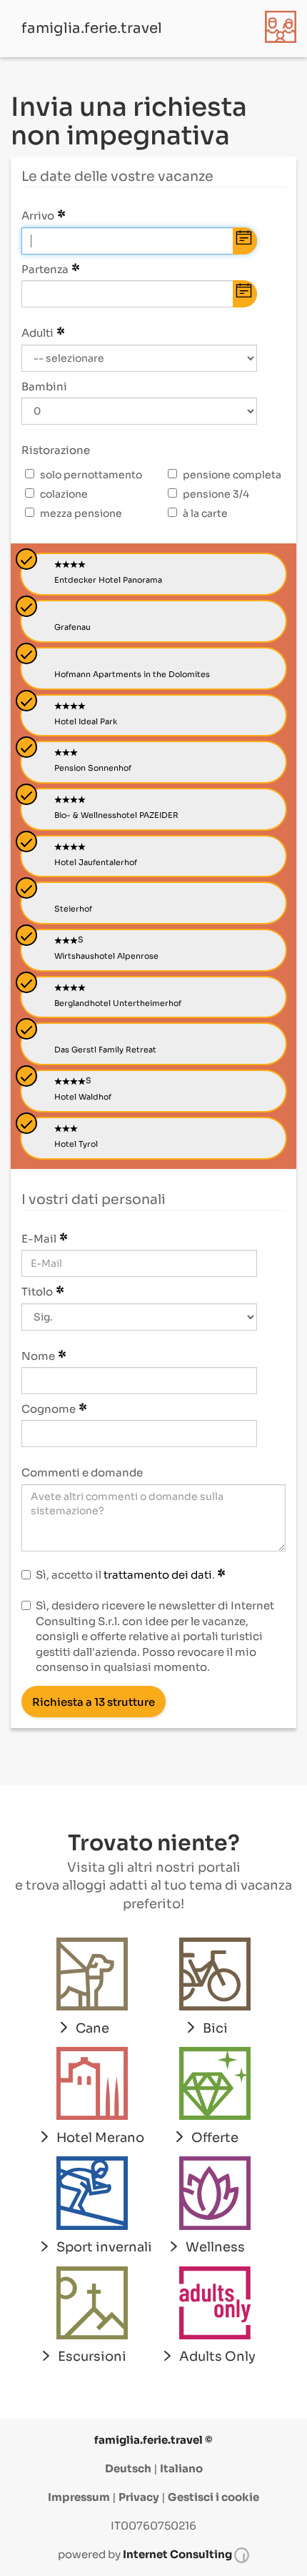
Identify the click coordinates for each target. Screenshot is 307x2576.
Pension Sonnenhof (93, 768)
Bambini (44, 386)
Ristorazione (56, 450)
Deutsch (128, 2468)
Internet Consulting (178, 2554)
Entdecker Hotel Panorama (108, 580)
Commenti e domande (82, 1472)
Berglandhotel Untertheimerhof (118, 1003)
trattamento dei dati (158, 1575)
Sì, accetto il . (126, 1575)
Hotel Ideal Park (86, 721)
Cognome (49, 1409)
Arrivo (38, 216)
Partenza (45, 269)
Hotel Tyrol (76, 1144)
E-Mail (39, 1239)
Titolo (37, 1292)
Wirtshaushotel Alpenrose (106, 956)
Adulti (37, 333)
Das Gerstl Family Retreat (105, 1050)
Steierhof (73, 909)
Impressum (79, 2497)
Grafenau (72, 627)
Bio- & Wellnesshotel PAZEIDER (116, 815)
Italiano (181, 2468)
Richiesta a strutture (94, 1702)
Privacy (139, 2497)
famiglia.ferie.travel (92, 28)
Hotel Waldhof (83, 1097)
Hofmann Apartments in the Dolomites (132, 674)
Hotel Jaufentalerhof (96, 862)
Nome (38, 1356)
